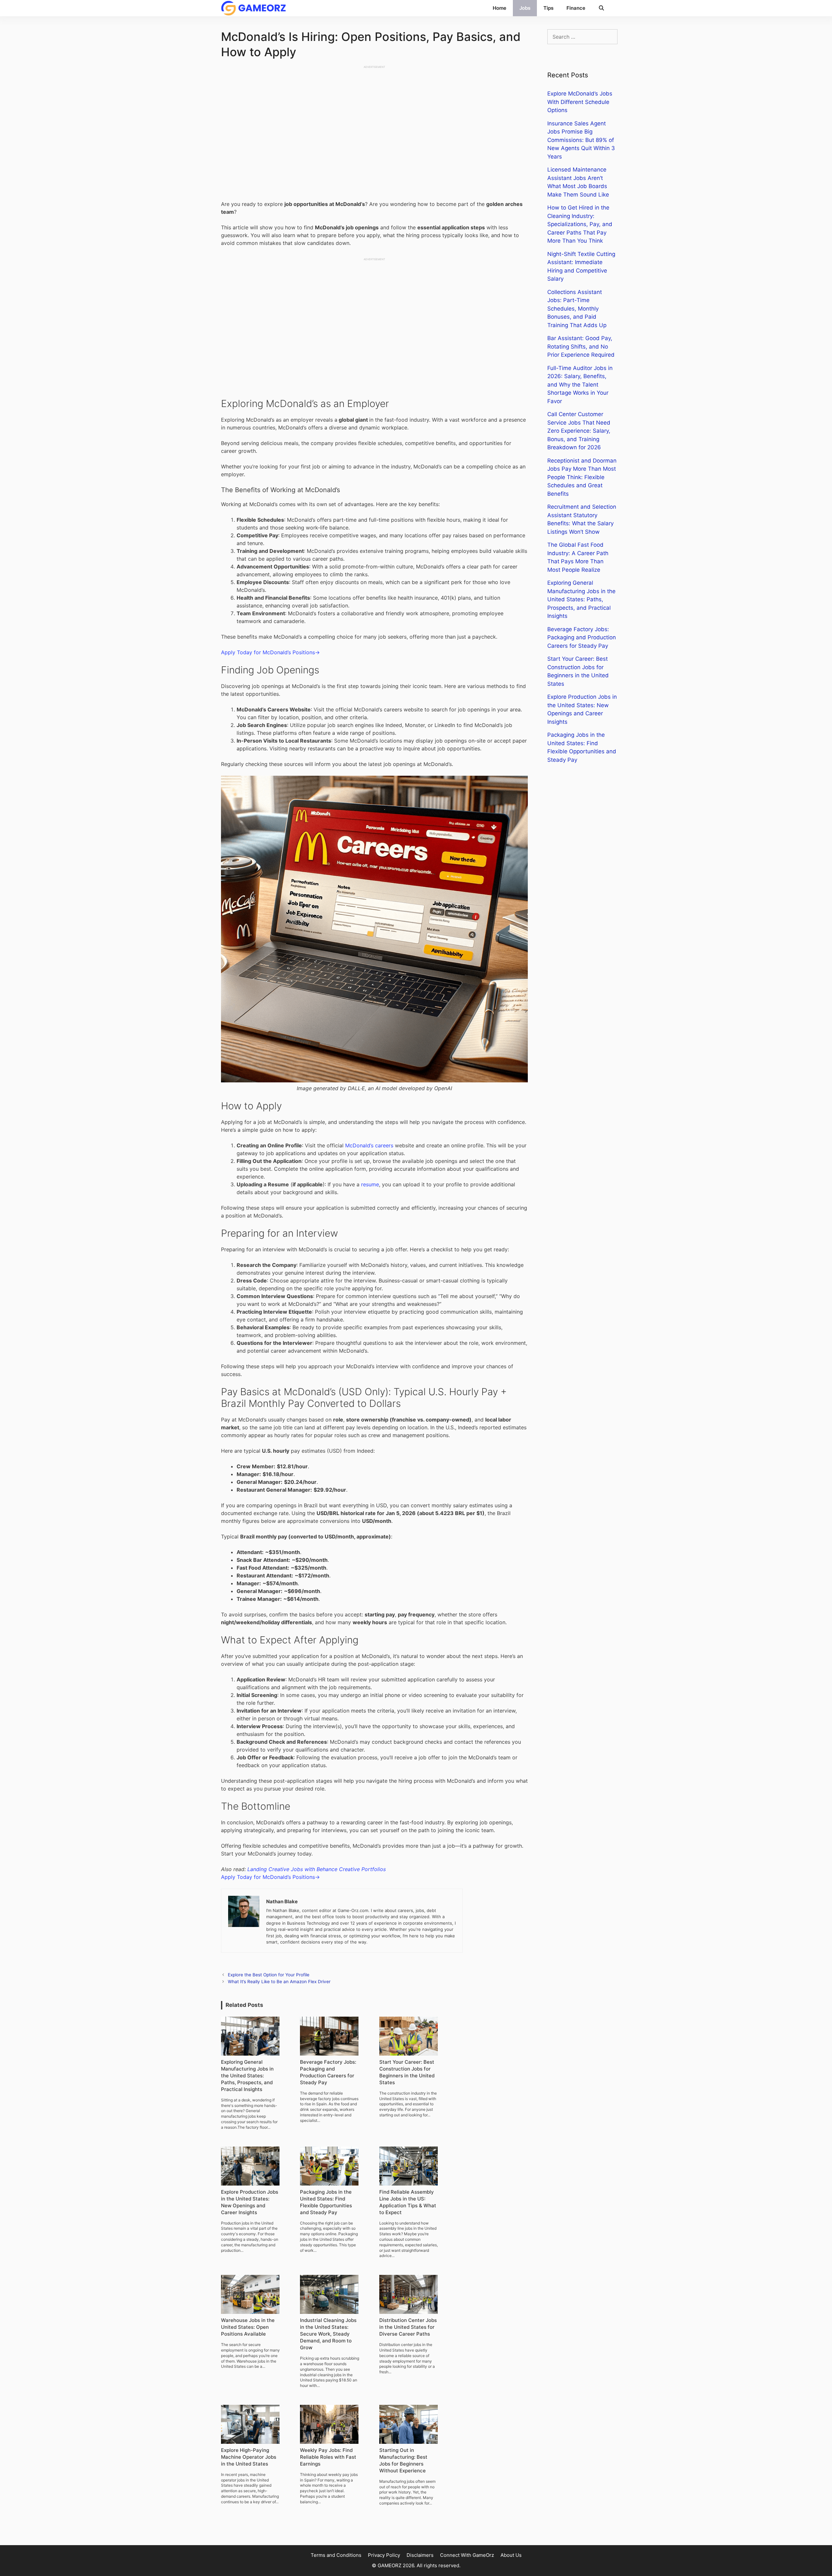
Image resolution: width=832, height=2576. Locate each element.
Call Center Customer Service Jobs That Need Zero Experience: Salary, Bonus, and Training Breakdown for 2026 (579, 431)
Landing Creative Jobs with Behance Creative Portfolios (317, 1869)
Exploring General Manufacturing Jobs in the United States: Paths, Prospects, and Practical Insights (581, 599)
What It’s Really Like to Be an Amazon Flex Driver (279, 1982)
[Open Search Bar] (601, 8)
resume (370, 1184)
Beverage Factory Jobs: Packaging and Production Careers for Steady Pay (582, 638)
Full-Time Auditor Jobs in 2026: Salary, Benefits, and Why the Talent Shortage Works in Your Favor (580, 385)
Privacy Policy (384, 2555)
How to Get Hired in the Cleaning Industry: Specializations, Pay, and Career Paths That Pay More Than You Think (580, 224)
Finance (576, 8)
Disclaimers (420, 2555)
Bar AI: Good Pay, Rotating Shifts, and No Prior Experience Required (581, 346)
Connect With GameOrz (467, 2555)
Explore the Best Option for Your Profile (269, 1975)
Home (500, 8)
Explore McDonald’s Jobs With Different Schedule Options (580, 102)
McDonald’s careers (369, 1145)
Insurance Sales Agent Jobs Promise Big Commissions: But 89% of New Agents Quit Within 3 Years (581, 140)
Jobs (525, 8)
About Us (511, 2555)
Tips (548, 8)
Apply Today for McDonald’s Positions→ (270, 652)
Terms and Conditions (336, 2555)
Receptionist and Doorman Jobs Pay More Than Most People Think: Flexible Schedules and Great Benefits (582, 477)
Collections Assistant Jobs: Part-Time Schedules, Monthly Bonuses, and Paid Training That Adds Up (577, 309)
